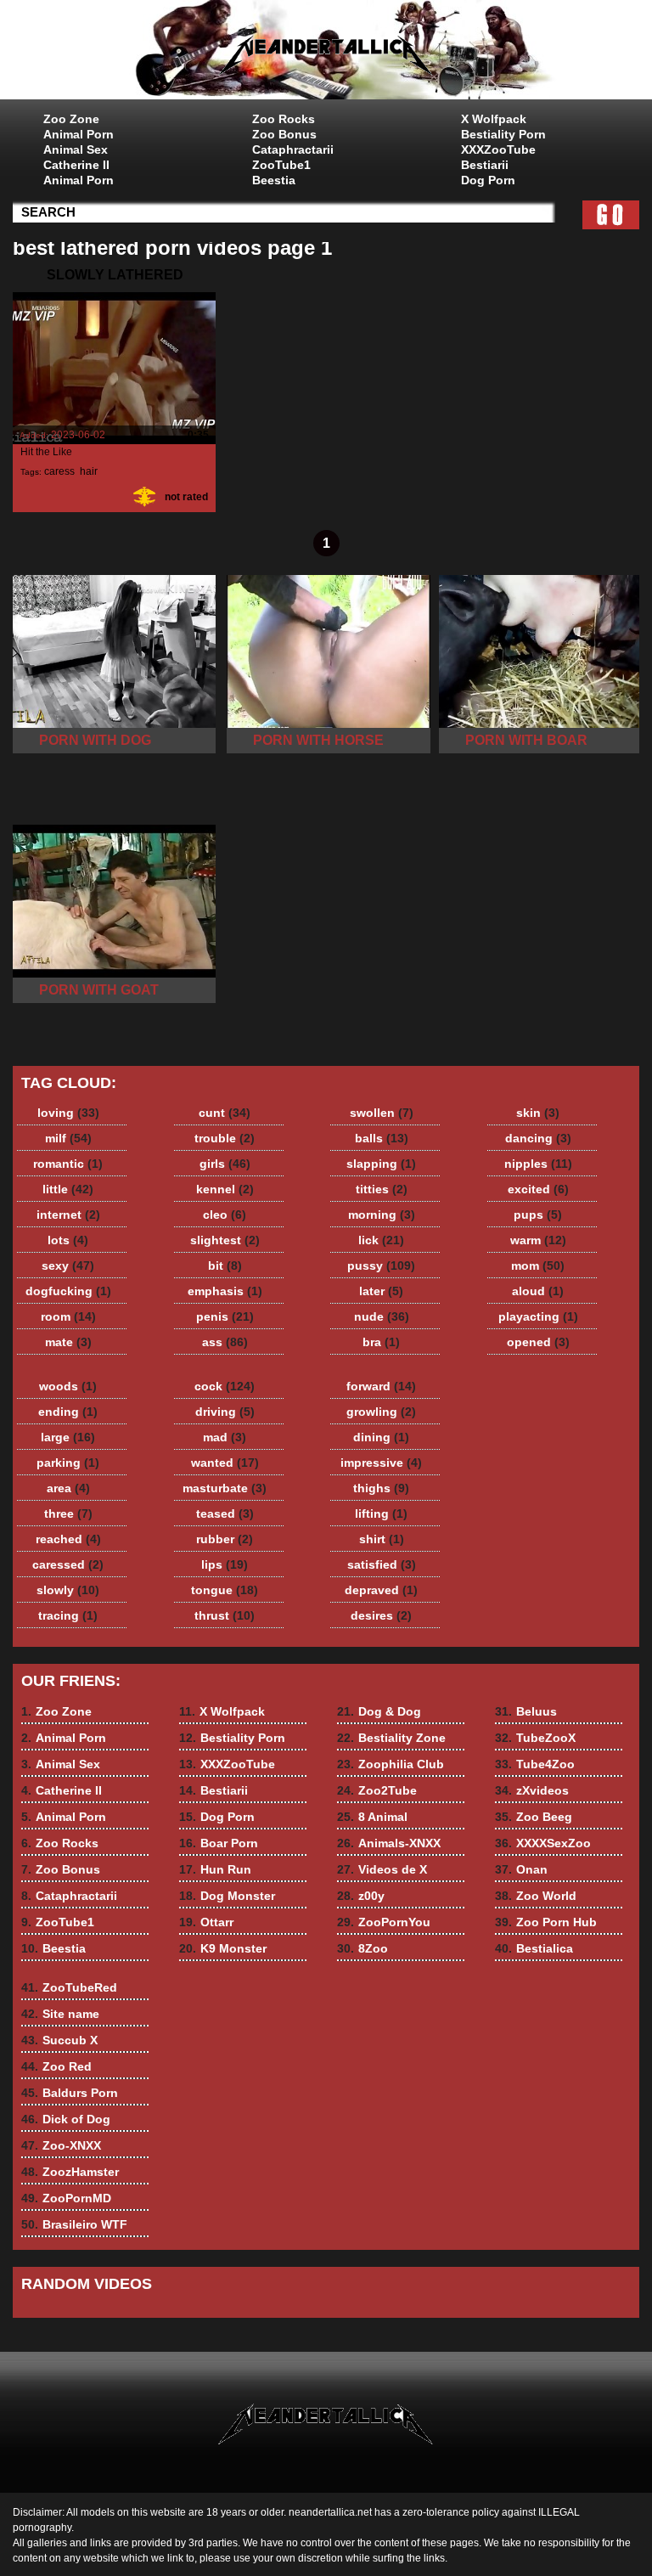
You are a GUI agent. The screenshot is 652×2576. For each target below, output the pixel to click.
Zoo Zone (71, 119)
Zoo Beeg (534, 1817)
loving (68, 1113)
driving (225, 1412)
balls (382, 1138)
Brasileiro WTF (74, 2224)
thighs (381, 1488)
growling (381, 1412)
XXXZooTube (498, 149)
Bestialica (534, 1948)
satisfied (382, 1564)
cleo (225, 1215)
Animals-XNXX (389, 1843)
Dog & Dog (379, 1711)
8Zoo (363, 1948)
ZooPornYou (384, 1922)
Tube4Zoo (535, 1764)
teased (225, 1513)
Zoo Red (56, 2066)
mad (225, 1437)
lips (225, 1564)
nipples (538, 1164)
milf (68, 1138)
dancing (538, 1138)
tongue (225, 1590)
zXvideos (532, 1790)
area (68, 1488)
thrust (225, 1615)
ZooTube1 (281, 165)
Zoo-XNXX (61, 2145)
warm (538, 1240)
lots (68, 1240)
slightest (225, 1240)
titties (382, 1189)
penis (225, 1316)
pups (538, 1215)
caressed (68, 1564)
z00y (361, 1896)
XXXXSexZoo (543, 1843)
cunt (225, 1113)
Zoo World (536, 1896)
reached (68, 1539)
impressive (381, 1463)
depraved (381, 1590)
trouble (225, 1138)
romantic (68, 1164)
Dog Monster (227, 1896)
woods (68, 1386)
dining (381, 1437)
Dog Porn (488, 180)
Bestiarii (485, 165)
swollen (382, 1113)
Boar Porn (219, 1843)
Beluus (526, 1711)
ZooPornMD (66, 2198)
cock (225, 1386)
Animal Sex (76, 149)
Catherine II (76, 165)
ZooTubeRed (69, 1987)
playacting (538, 1316)
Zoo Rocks (284, 119)
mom (538, 1265)
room (68, 1316)
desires (381, 1615)
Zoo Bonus (284, 134)
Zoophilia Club (391, 1764)
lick (381, 1240)
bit (225, 1265)
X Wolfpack (494, 119)
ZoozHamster (70, 2172)
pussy (381, 1265)
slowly (68, 1590)
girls (225, 1164)
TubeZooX (535, 1738)
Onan (521, 1869)
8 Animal (372, 1817)
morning (382, 1215)
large (68, 1437)
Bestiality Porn (503, 134)
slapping (381, 1164)
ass (225, 1342)
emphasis (225, 1291)
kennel (225, 1189)
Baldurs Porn (70, 2093)
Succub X (59, 2040)
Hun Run (215, 1869)
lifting (381, 1513)
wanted (225, 1463)
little (68, 1189)
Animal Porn (79, 134)
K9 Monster (223, 1948)
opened (538, 1342)
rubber (225, 1539)
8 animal (326, 54)
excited (538, 1189)
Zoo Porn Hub (546, 1922)
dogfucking (68, 1291)
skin (538, 1113)
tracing (68, 1615)
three (68, 1513)
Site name (60, 2014)
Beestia (274, 180)
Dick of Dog (66, 2119)
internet (68, 1215)
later (381, 1291)
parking (68, 1463)
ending (68, 1412)
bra (381, 1342)
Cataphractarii (293, 149)
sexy (68, 1265)
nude (382, 1316)
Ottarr (206, 1922)
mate (68, 1342)
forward (381, 1386)
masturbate (225, 1488)
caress (59, 471)
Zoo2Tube (377, 1790)
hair (88, 471)
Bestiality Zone (391, 1738)
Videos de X (382, 1869)
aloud (538, 1291)
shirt (382, 1539)
